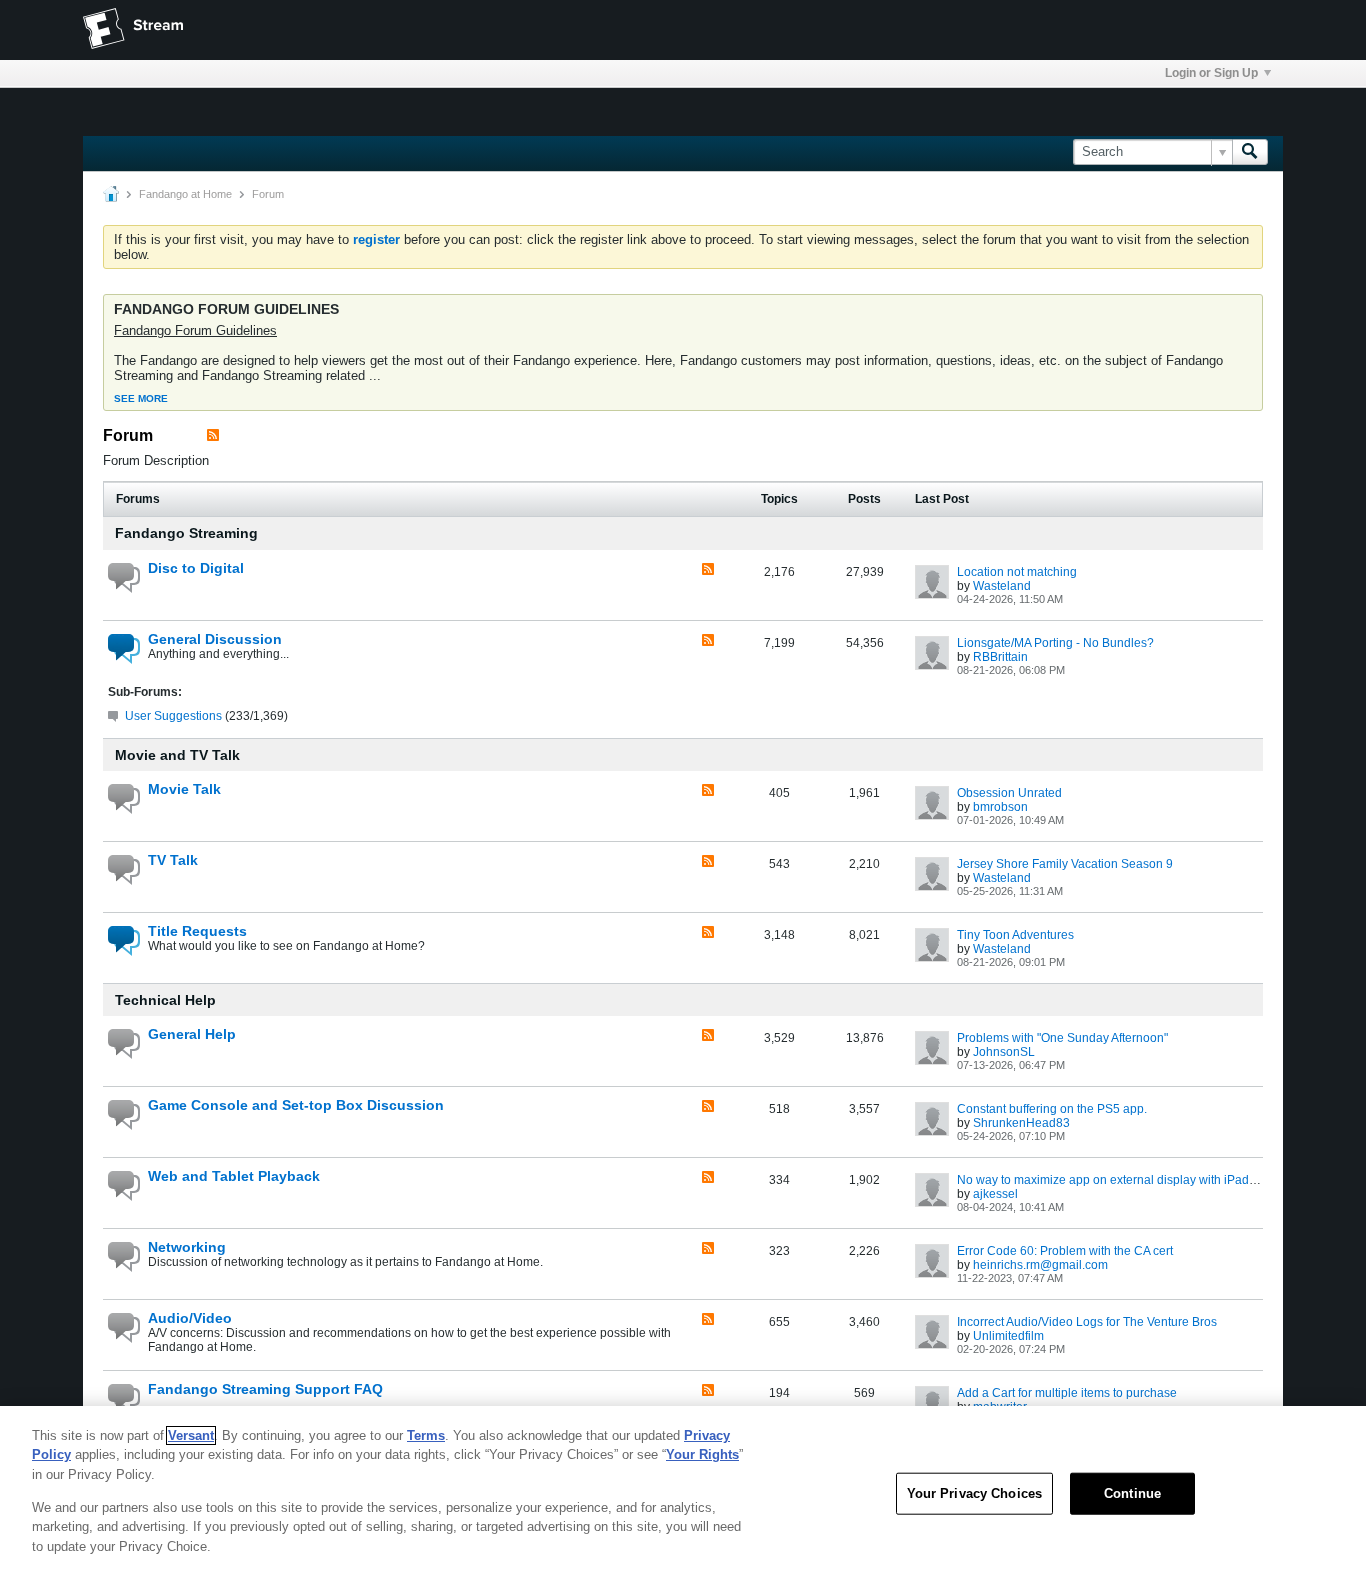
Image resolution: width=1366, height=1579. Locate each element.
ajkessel (995, 1194)
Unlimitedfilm (1008, 1336)
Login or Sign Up (1211, 73)
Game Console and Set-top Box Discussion (296, 1105)
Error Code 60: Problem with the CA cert (1065, 1251)
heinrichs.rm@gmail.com (1040, 1265)
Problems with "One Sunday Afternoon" (1062, 1038)
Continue (1132, 1493)
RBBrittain (1000, 657)
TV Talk (173, 860)
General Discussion (215, 639)
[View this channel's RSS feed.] (213, 435)
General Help (192, 1034)
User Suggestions (173, 716)
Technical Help (165, 1000)
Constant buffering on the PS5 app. (1052, 1109)
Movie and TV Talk (177, 755)
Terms (426, 1435)
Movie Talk (184, 789)
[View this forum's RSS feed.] (708, 570)
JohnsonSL (1004, 1052)
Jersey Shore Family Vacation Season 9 (1065, 864)
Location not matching (1017, 572)
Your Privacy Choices (975, 1493)
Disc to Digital (196, 568)
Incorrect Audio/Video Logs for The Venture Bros (1087, 1322)
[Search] (1250, 152)
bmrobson (1000, 807)
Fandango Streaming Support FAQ (265, 1389)
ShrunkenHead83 (1021, 1123)
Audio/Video (190, 1318)
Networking (187, 1247)
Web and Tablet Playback (234, 1176)
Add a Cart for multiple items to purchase (1067, 1393)
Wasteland (1002, 586)
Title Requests (197, 931)
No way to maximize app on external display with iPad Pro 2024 (1129, 1180)
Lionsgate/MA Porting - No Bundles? (1055, 643)
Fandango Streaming (186, 533)
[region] (683, 1492)
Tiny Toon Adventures (1015, 935)
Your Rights (702, 1454)
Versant (191, 1435)
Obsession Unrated (1009, 793)
